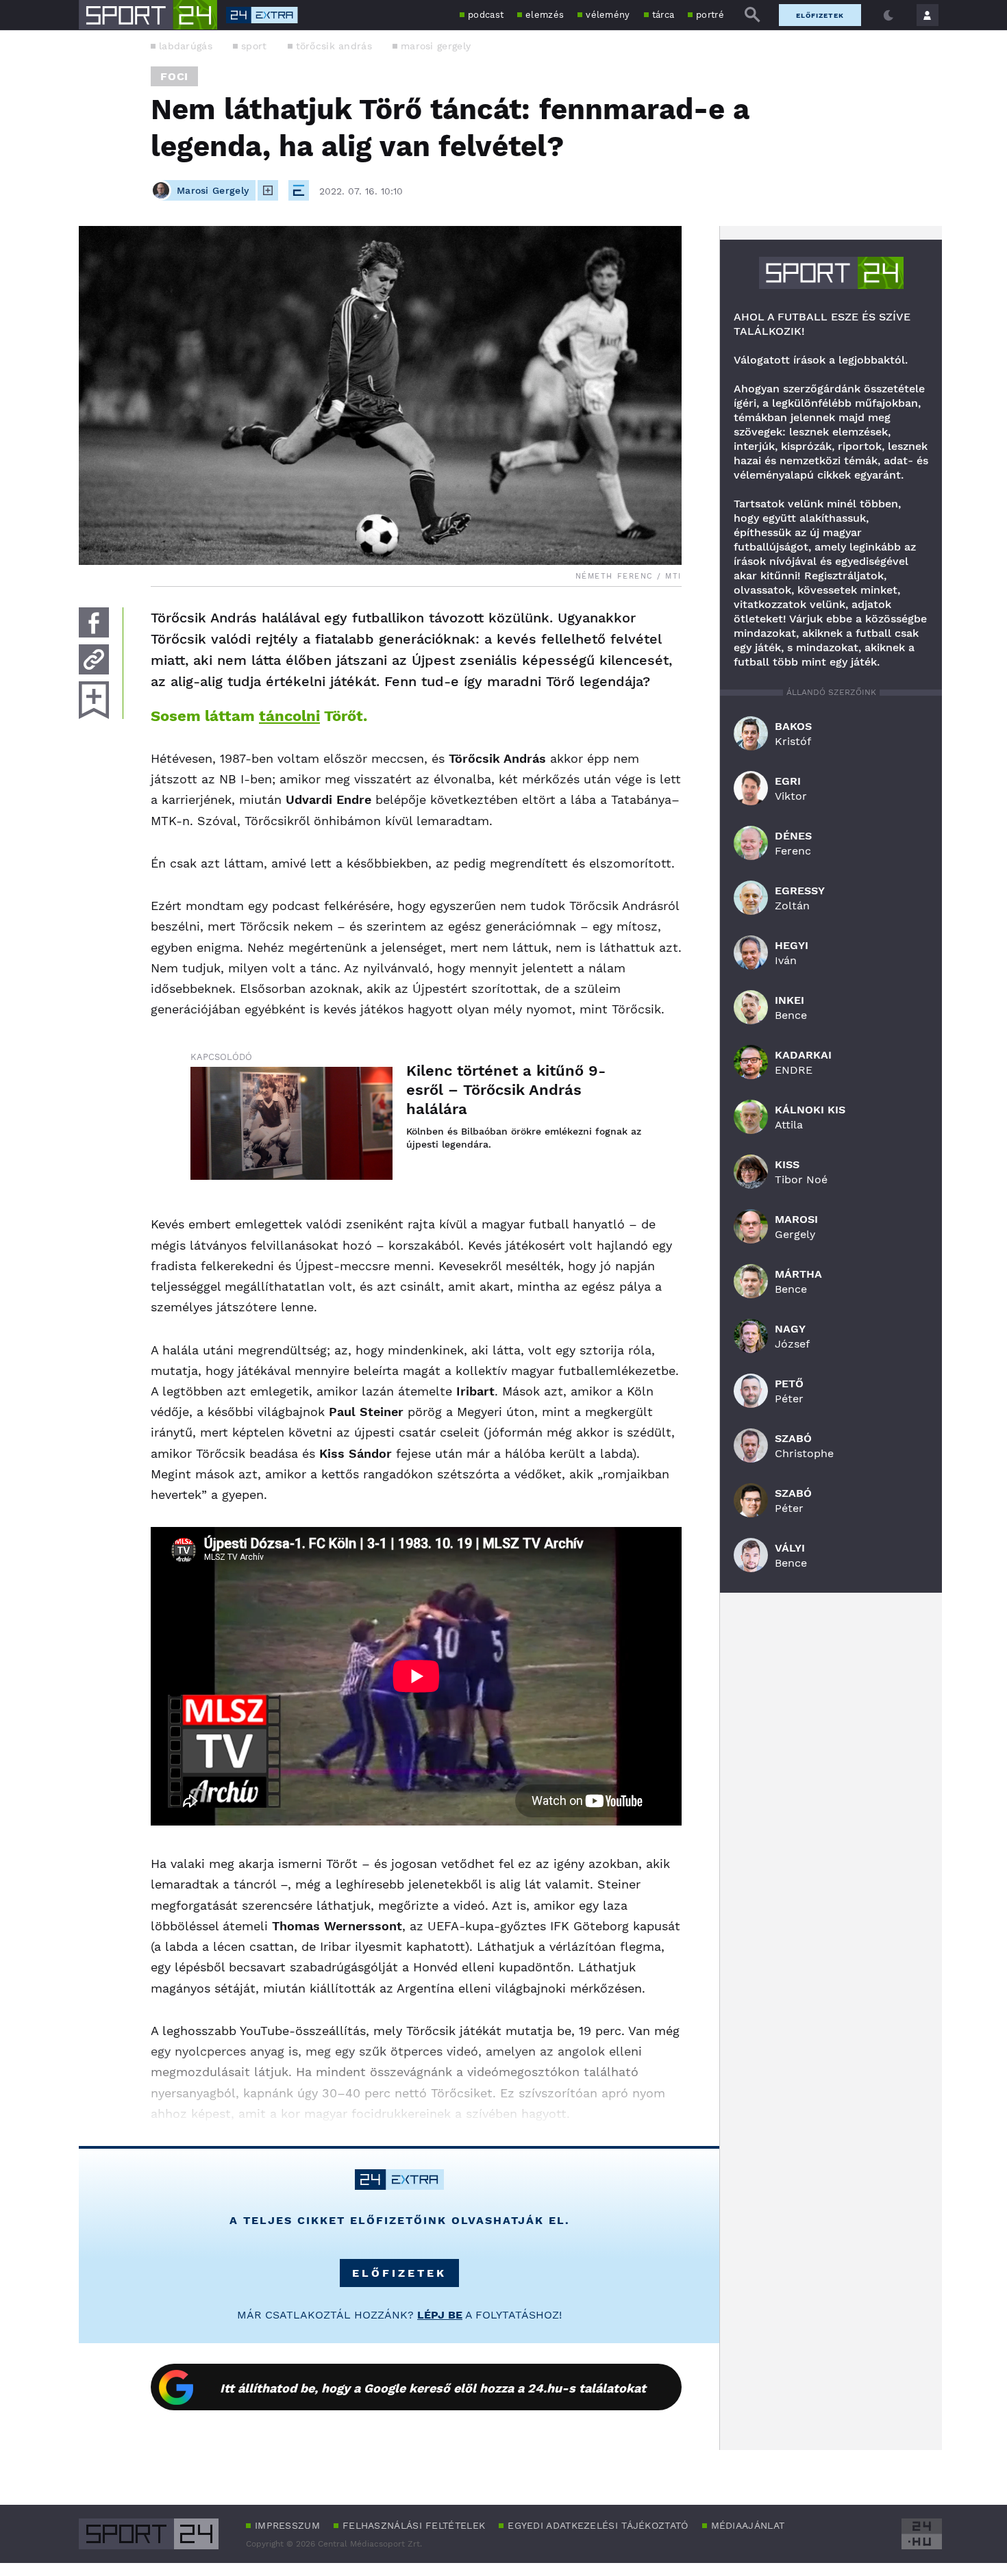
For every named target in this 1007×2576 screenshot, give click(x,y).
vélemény (608, 15)
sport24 (831, 273)
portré (710, 15)
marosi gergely (436, 46)
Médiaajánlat (748, 2525)
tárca (663, 15)
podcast (486, 15)
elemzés (545, 15)
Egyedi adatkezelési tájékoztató (598, 2525)
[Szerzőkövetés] (268, 190)
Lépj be (440, 2315)
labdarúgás (186, 46)
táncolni (289, 716)
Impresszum (287, 2525)
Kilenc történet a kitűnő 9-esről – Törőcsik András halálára (506, 1090)
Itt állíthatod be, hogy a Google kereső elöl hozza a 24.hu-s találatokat (433, 2388)
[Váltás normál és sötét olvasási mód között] (888, 15)
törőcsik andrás (334, 46)
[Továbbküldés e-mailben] (94, 659)
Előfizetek (820, 15)
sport (254, 46)
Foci (174, 76)
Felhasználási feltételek (414, 2525)
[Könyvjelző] (94, 700)
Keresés (752, 15)
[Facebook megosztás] (94, 622)
